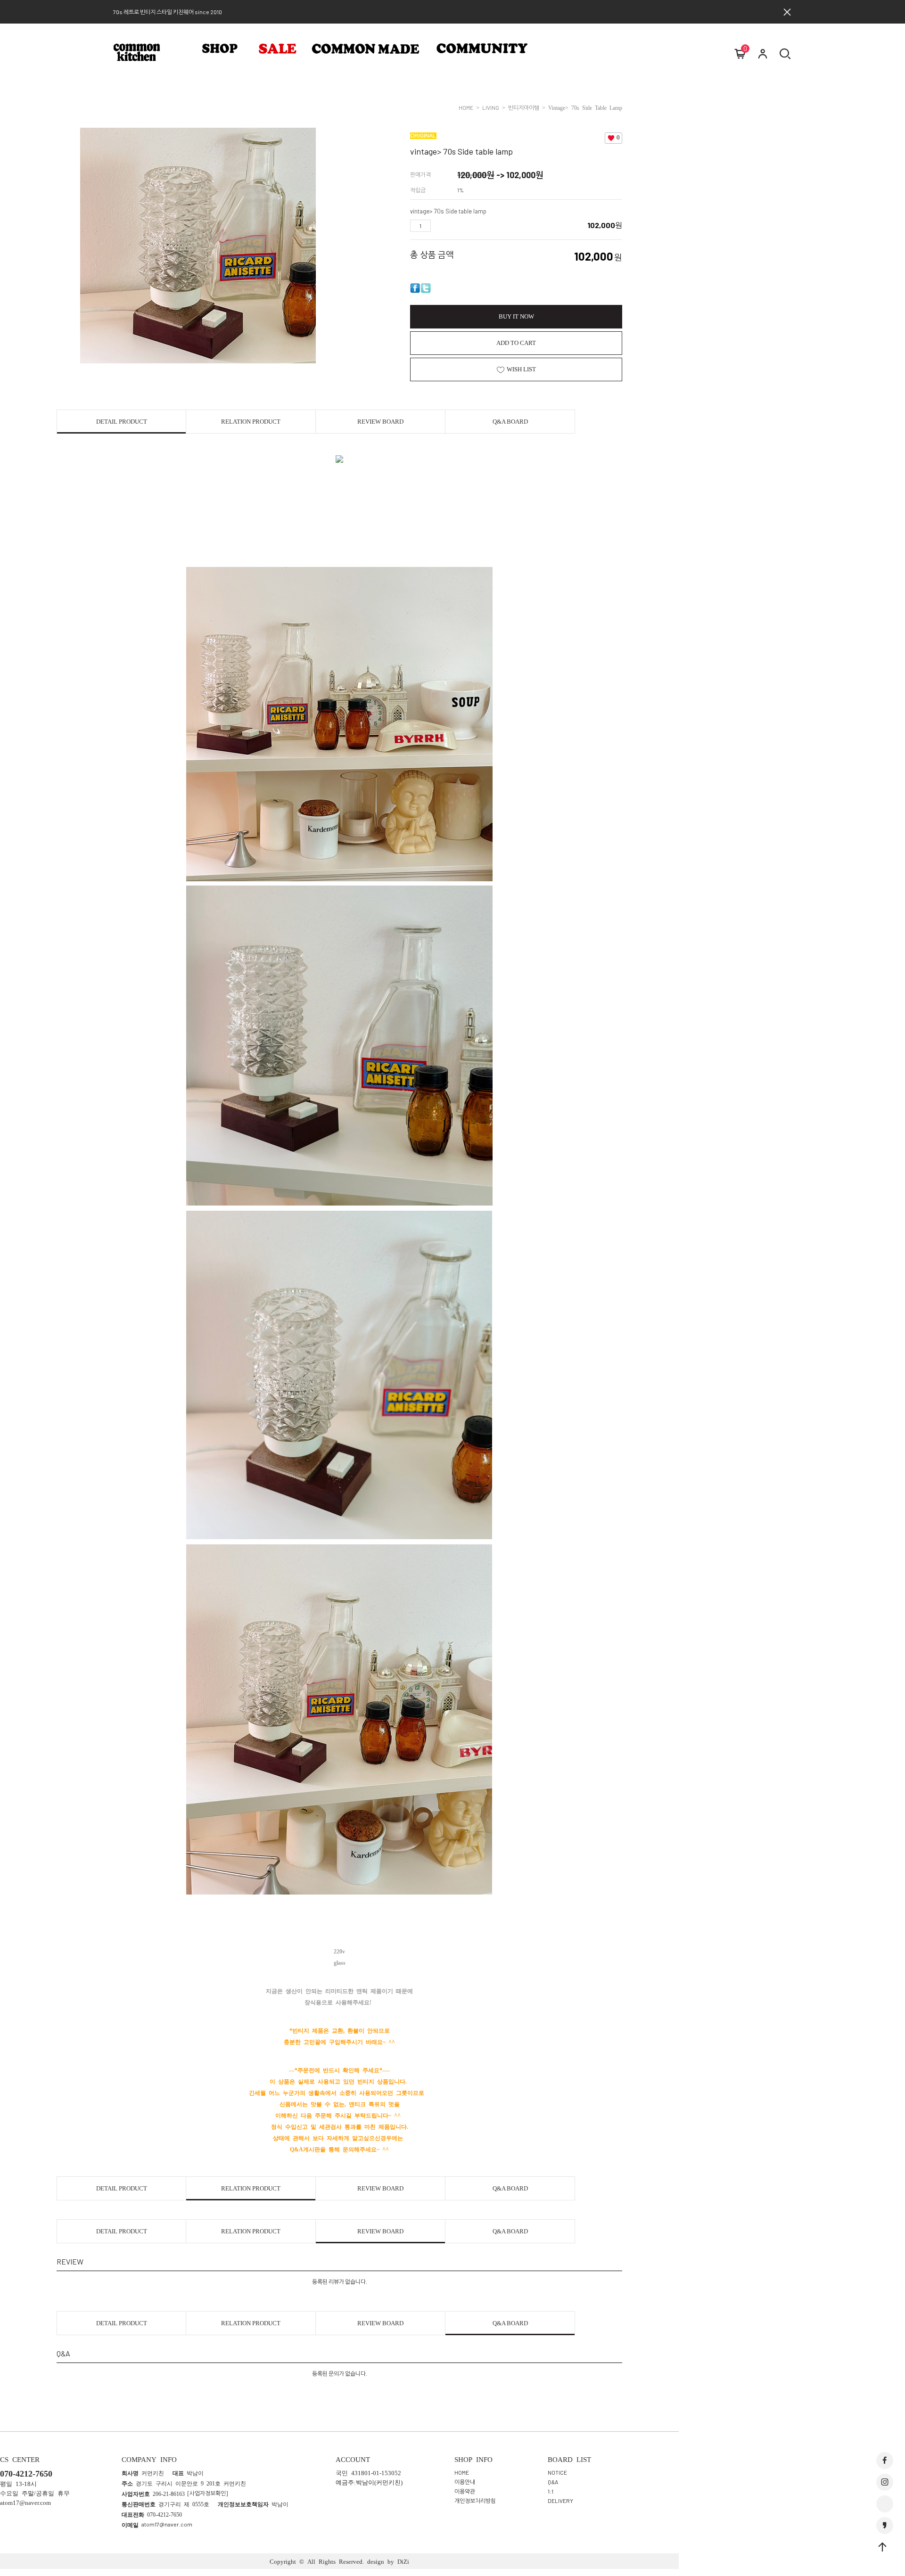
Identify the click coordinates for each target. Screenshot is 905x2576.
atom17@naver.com (167, 2524)
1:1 (551, 2491)
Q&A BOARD (510, 422)
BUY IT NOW (516, 316)
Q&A (553, 2482)
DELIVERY (560, 2501)
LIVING (491, 107)
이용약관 (465, 2491)
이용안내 (465, 2482)
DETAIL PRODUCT (122, 422)
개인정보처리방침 (475, 2501)
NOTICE (557, 2472)
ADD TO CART (516, 343)
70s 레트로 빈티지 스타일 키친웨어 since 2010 (168, 12)
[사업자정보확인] (208, 2493)
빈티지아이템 (524, 107)
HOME (466, 107)
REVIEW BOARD (380, 422)
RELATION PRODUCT (251, 422)
